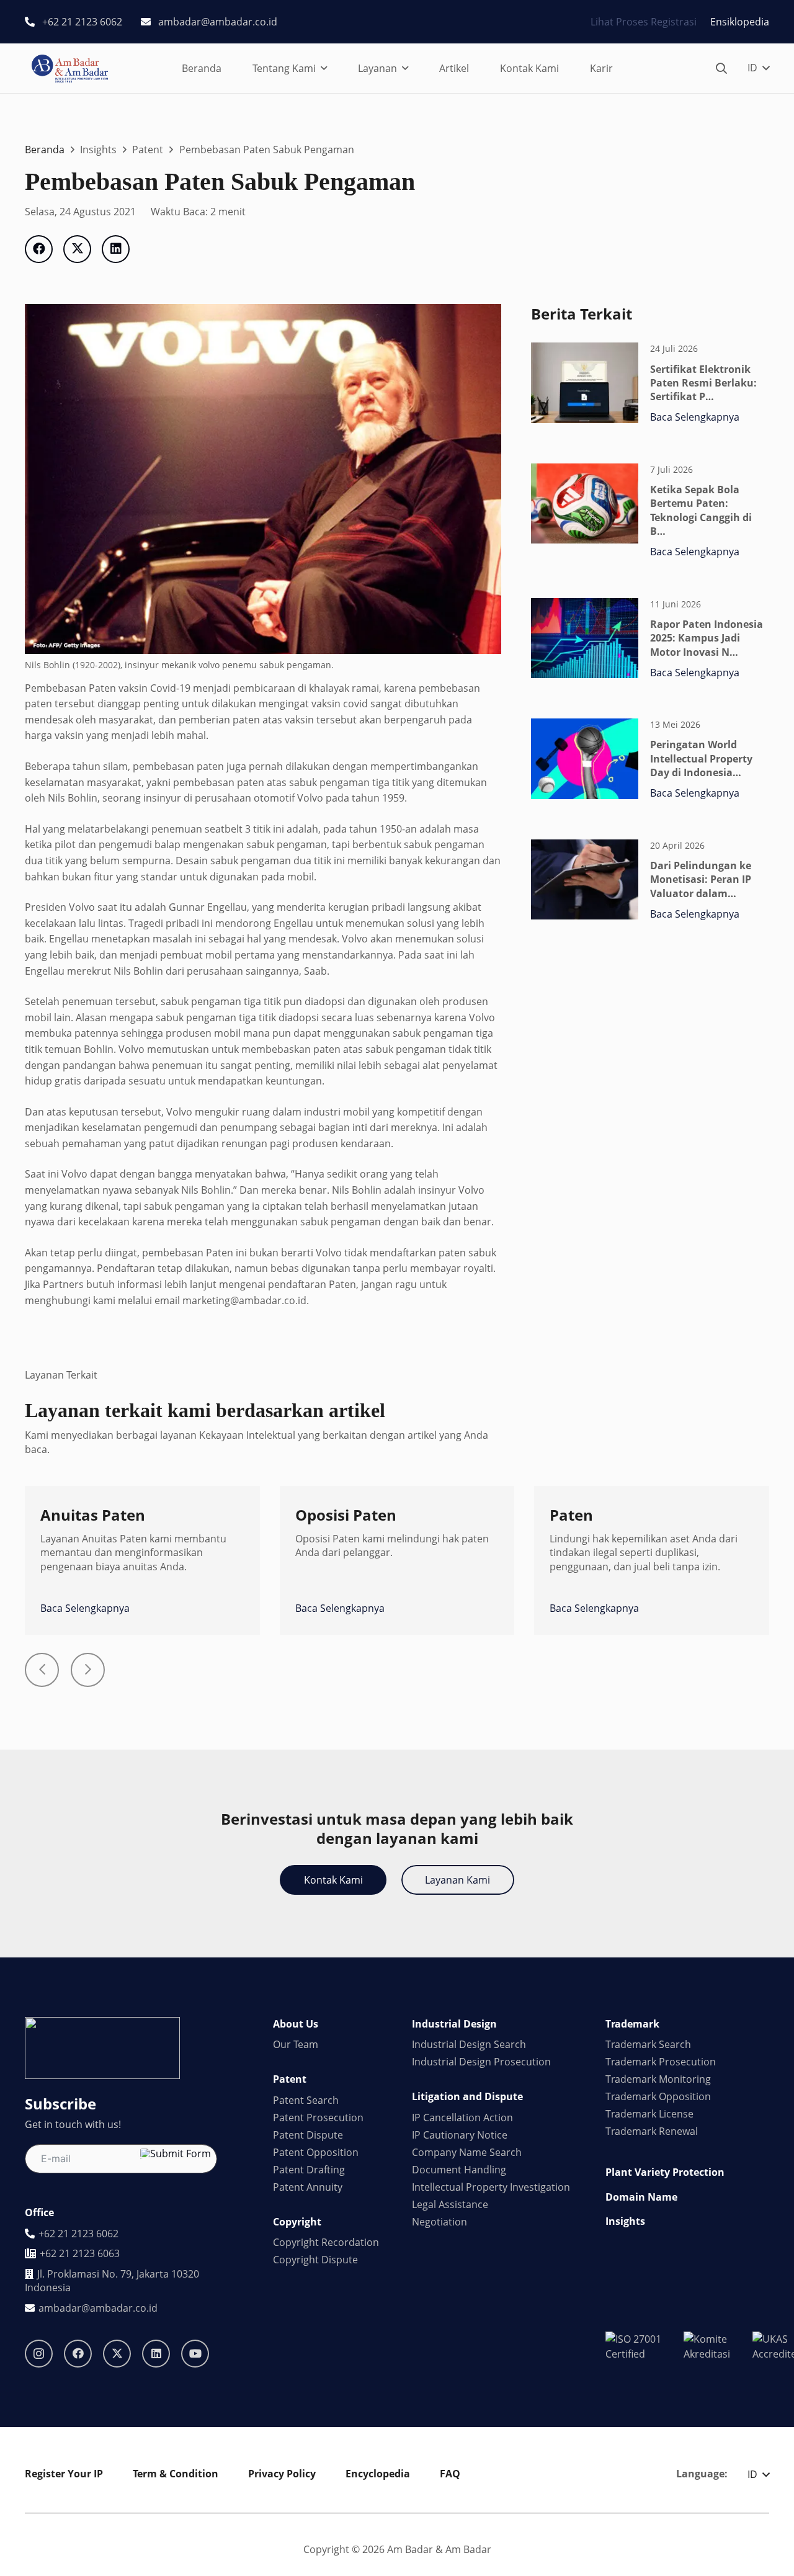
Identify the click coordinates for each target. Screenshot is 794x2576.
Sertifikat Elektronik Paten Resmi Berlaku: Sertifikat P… (703, 383)
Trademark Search (648, 2044)
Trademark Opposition (658, 2096)
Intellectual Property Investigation (491, 2187)
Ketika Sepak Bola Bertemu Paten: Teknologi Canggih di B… (701, 510)
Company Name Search (467, 2152)
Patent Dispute (308, 2135)
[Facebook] (78, 2354)
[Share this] (39, 249)
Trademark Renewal (652, 2131)
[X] (117, 2354)
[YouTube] (195, 2354)
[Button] (42, 1670)
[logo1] (70, 69)
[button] (324, 69)
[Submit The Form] (176, 2153)
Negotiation (439, 2222)
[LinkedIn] (156, 2354)
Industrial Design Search (469, 2044)
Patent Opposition (316, 2152)
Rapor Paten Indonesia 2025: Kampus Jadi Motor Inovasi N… (707, 638)
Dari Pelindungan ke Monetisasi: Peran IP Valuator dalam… (701, 879)
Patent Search (306, 2100)
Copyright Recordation (326, 2242)
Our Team (296, 2044)
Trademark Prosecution (661, 2062)
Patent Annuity (308, 2187)
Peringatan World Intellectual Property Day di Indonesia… (701, 758)
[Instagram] (39, 2354)
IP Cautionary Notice (460, 2135)
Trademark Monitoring (658, 2079)
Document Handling (459, 2170)
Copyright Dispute (315, 2260)
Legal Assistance (450, 2204)
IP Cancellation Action (462, 2118)
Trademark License (649, 2114)
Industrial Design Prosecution (481, 2062)
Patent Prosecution (318, 2118)
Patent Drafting (309, 2170)
